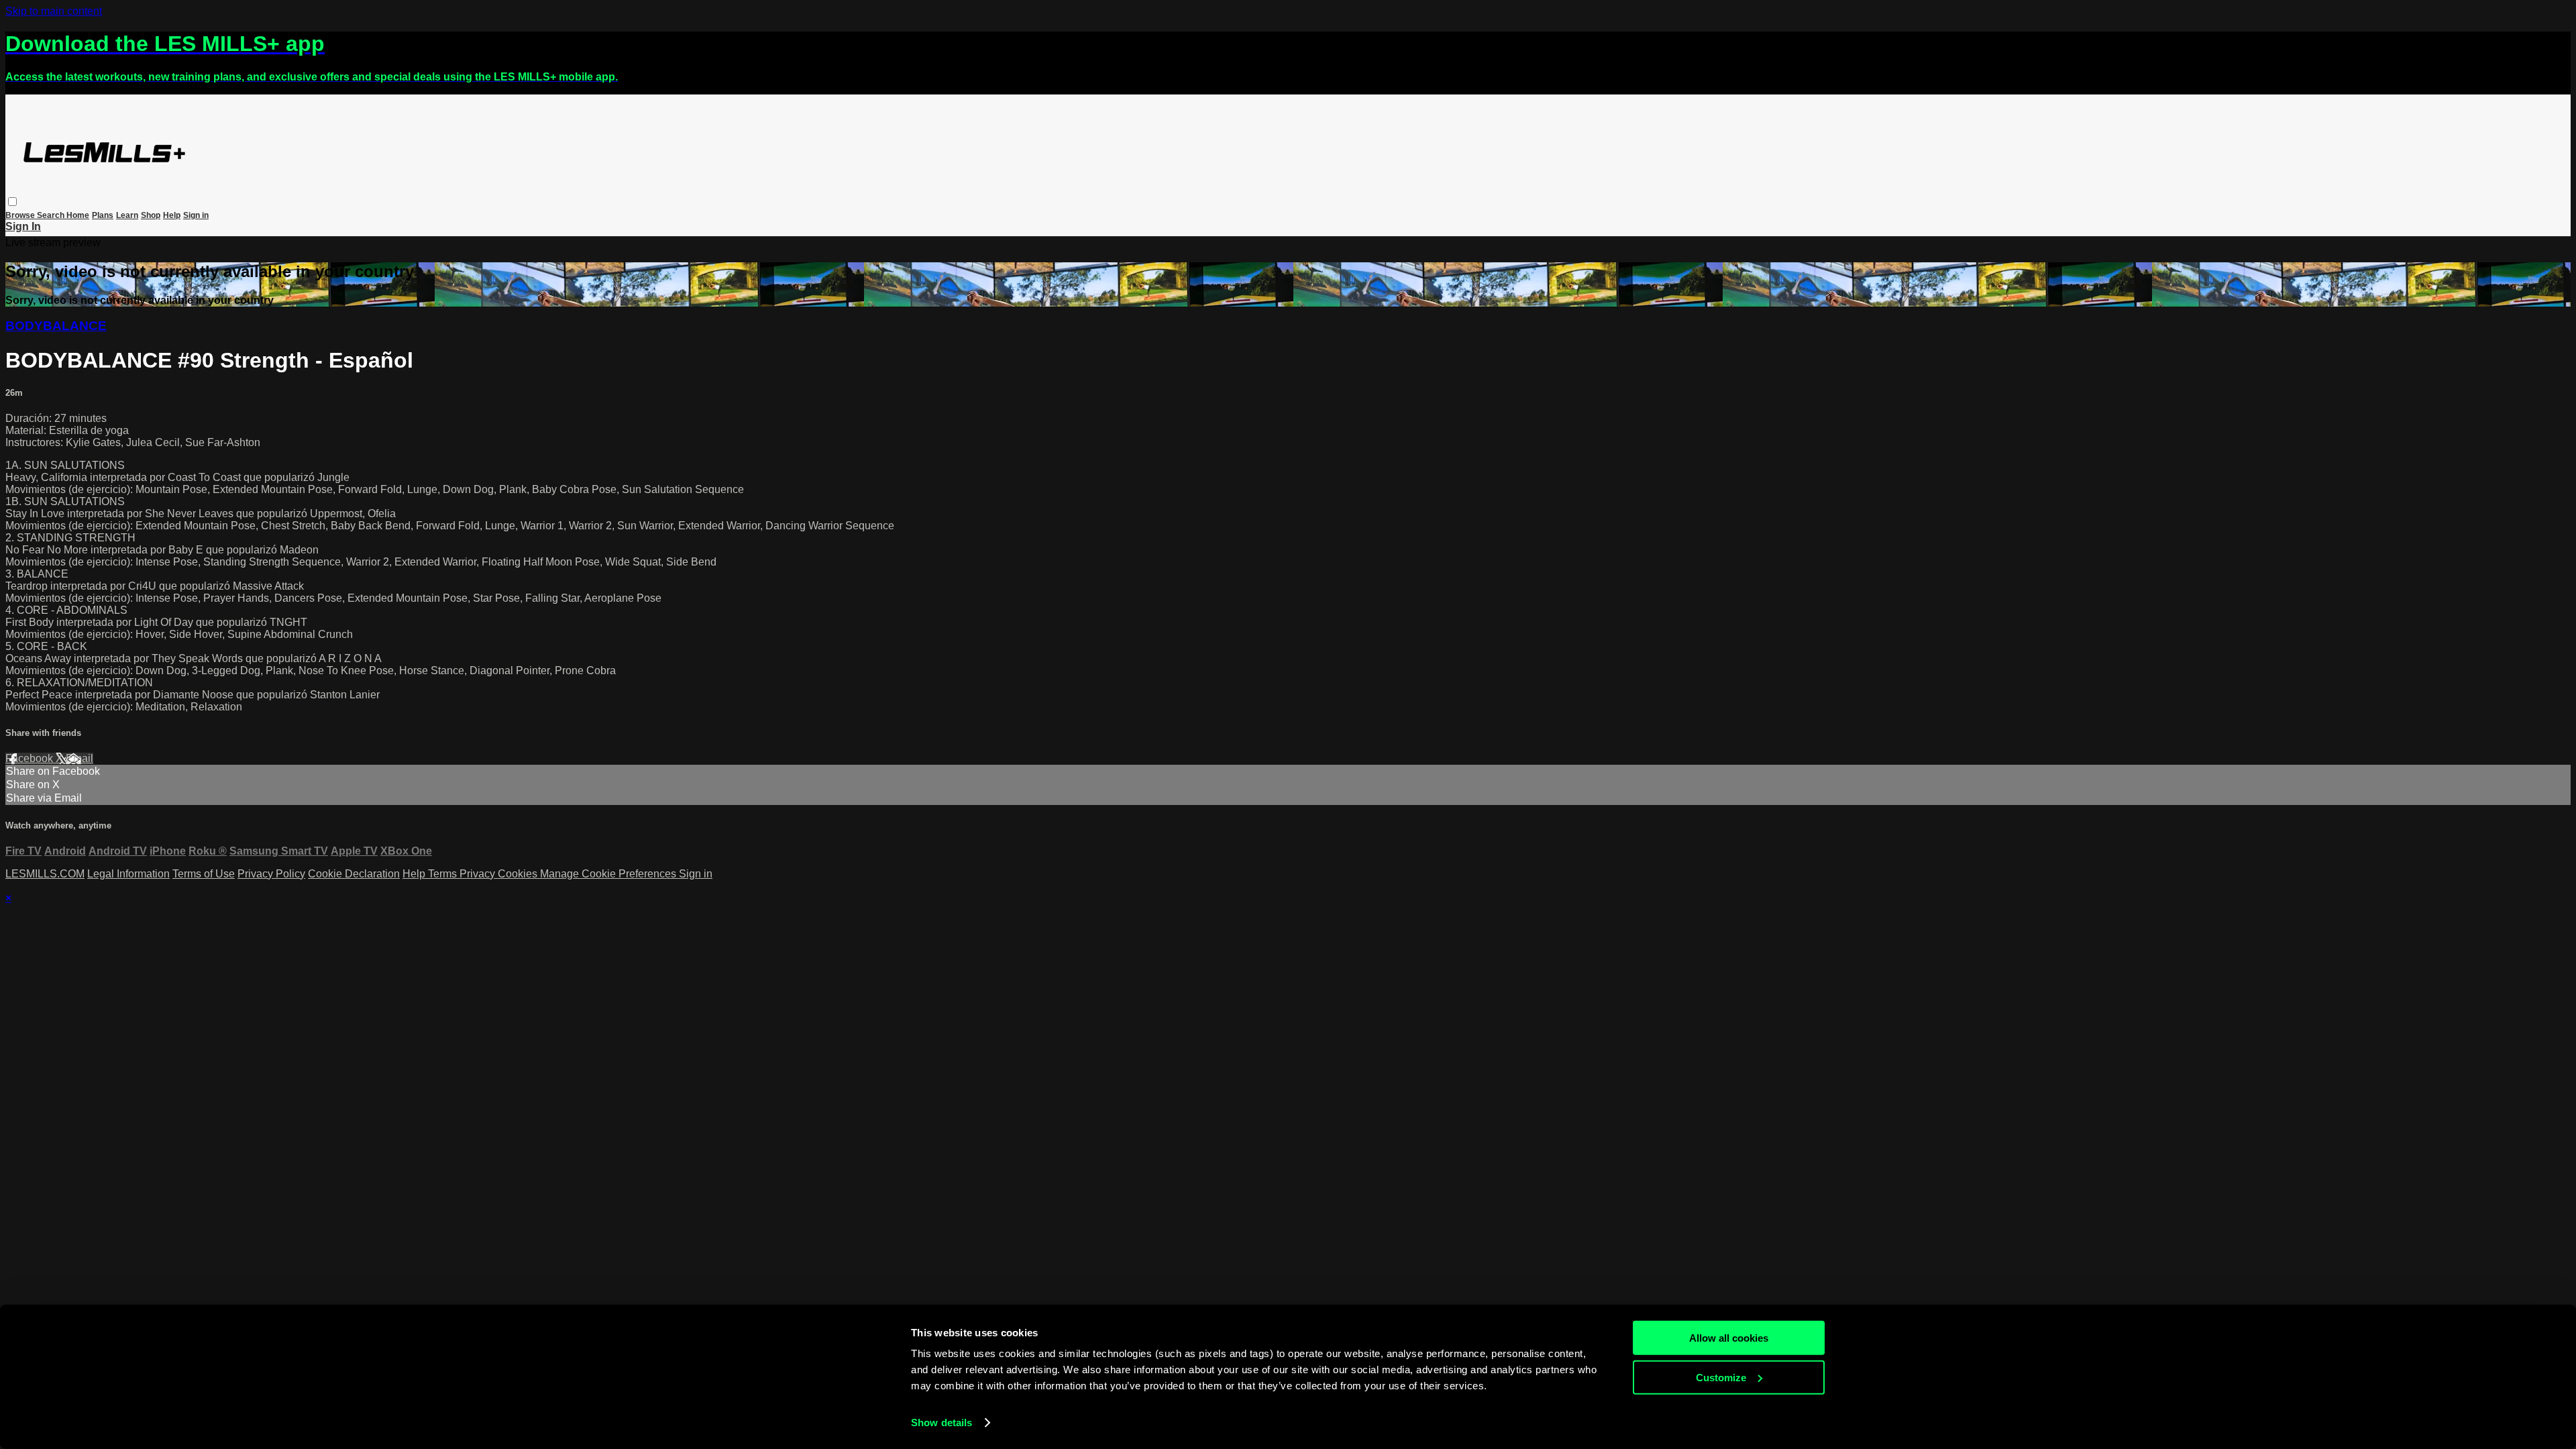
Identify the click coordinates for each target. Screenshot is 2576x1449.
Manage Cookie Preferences (609, 874)
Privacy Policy (271, 874)
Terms (444, 874)
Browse (21, 215)
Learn (127, 215)
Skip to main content (54, 11)
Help (172, 215)
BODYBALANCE (56, 326)
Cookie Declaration (354, 874)
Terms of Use (204, 874)
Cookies (519, 874)
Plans (103, 215)
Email (79, 758)
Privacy (479, 874)
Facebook (31, 758)
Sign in (196, 215)
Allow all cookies (1729, 1338)
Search (52, 215)
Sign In (23, 226)
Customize (1721, 1377)
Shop (151, 215)
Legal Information (128, 874)
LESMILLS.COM (45, 874)
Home (78, 215)
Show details (942, 1423)
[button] (12, 202)
